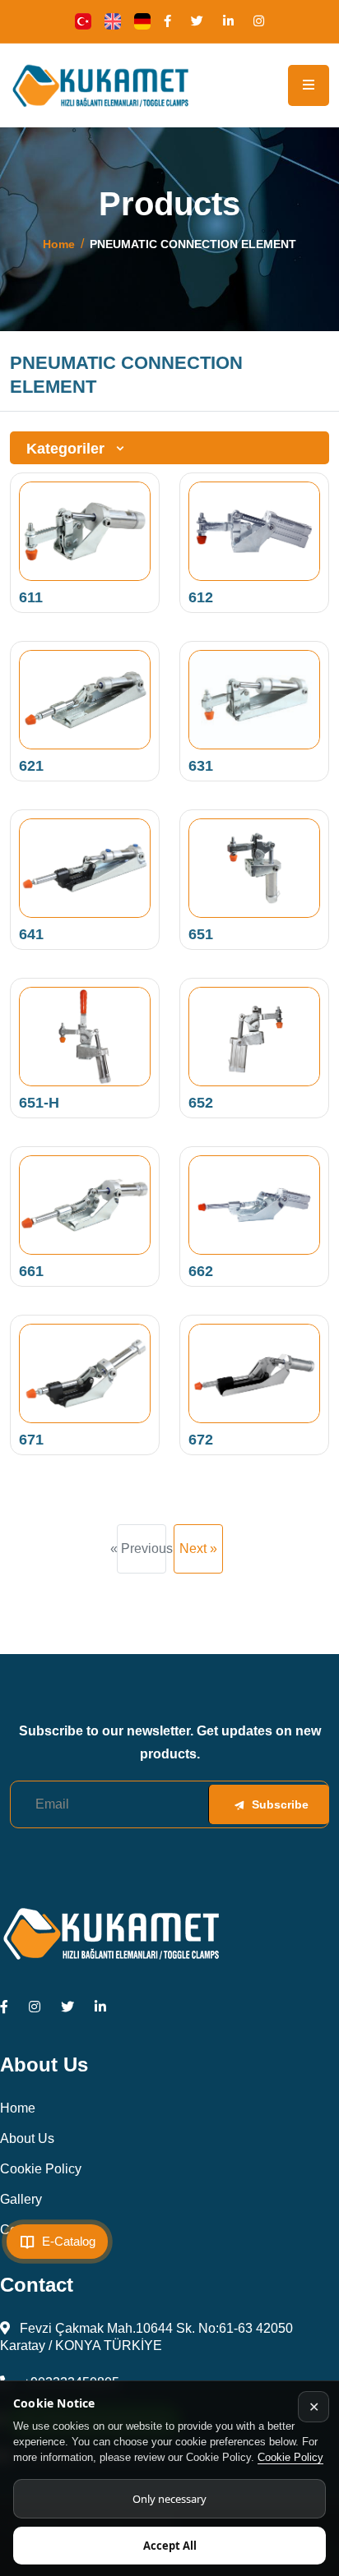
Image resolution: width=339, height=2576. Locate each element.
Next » (198, 1548)
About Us (27, 2138)
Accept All (170, 2546)
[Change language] (83, 21)
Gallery (21, 2199)
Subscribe (280, 1804)
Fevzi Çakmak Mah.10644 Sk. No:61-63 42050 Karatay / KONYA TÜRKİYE (146, 2337)
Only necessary (169, 2499)
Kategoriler (67, 449)
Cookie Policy (290, 2457)
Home (59, 244)
